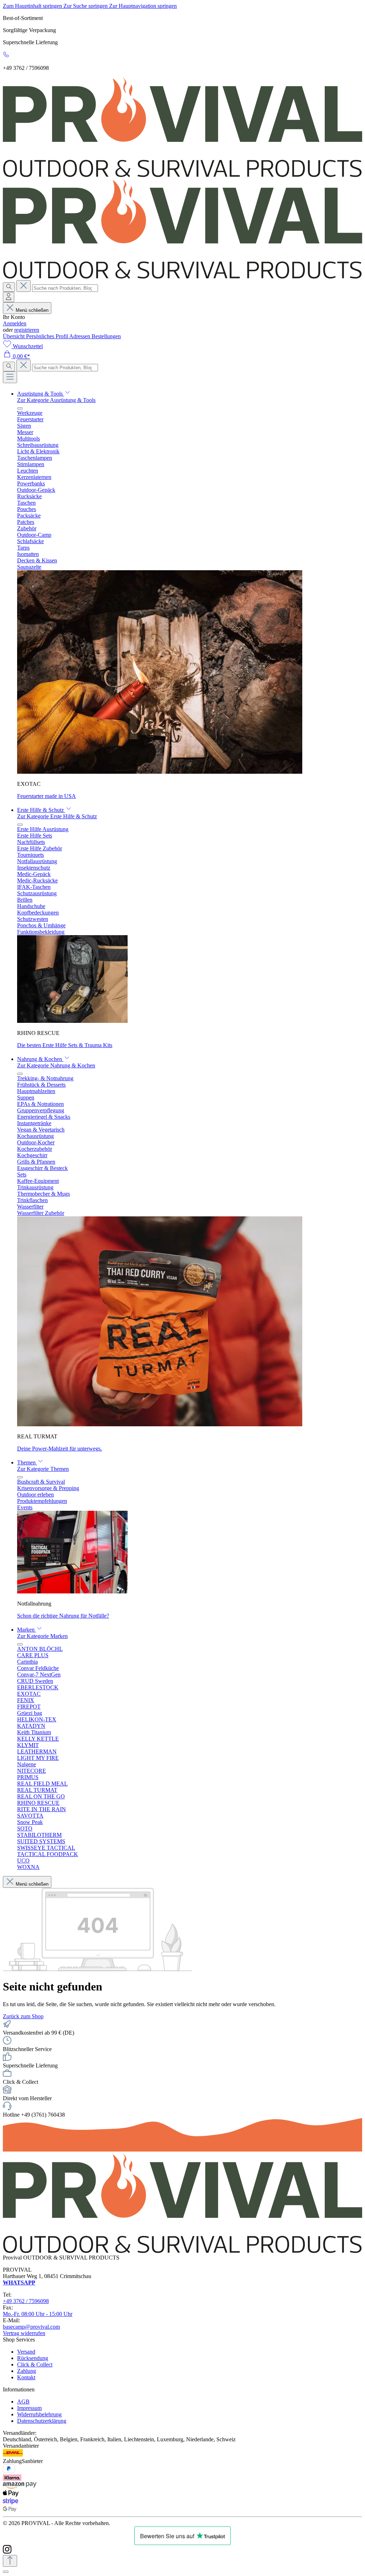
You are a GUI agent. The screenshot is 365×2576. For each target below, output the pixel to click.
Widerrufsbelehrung (39, 2414)
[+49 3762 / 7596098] (6, 56)
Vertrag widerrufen (24, 2333)
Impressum (29, 2408)
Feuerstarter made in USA (47, 796)
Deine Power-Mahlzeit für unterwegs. (60, 1449)
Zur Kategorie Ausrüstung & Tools (56, 400)
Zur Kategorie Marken (42, 1636)
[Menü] (10, 377)
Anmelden (15, 323)
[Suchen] (9, 287)
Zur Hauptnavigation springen (143, 6)
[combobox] (65, 288)
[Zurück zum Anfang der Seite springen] (10, 2561)
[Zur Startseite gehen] (182, 175)
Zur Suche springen (86, 6)
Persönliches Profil (48, 336)
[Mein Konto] (9, 297)
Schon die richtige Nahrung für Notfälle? (63, 1616)
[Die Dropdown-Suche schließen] (24, 286)
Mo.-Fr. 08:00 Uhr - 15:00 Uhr (38, 2314)
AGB (23, 2402)
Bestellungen (106, 336)
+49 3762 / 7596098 (26, 2301)
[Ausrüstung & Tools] (160, 772)
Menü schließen (32, 310)
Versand (26, 2352)
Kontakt (26, 2377)
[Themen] (72, 1591)
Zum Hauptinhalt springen (33, 6)
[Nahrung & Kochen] (160, 1424)
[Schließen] (6, 2572)
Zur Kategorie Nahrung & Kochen (56, 1065)
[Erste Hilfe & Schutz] (72, 1021)
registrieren (27, 330)
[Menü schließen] (20, 408)
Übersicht (14, 336)
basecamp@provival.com (31, 2327)
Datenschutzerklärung (42, 2421)
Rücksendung (33, 2358)
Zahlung (27, 2371)
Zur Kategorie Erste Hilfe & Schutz (57, 816)
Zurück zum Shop (23, 2016)
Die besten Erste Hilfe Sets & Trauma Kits (65, 1045)
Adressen (80, 336)
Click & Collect (35, 2364)
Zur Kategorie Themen (43, 1469)
